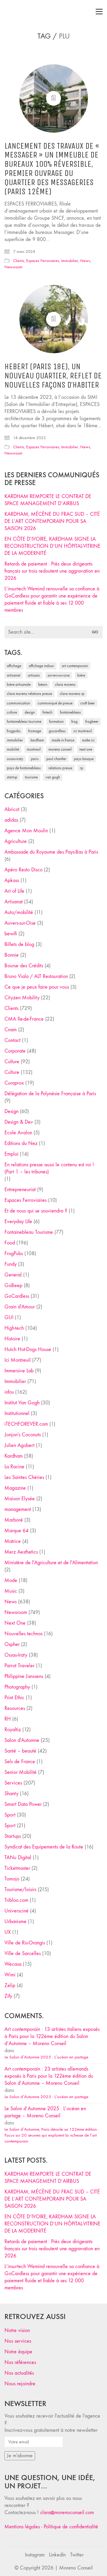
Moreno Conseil (60, 749)
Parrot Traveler (19, 1666)
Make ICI (88, 740)
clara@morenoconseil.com (67, 2512)
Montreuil (34, 749)
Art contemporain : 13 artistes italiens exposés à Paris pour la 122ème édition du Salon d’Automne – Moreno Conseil (52, 2036)
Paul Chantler (56, 759)
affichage (14, 666)
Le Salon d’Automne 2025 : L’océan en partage (46, 2057)
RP (82, 768)
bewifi (11, 934)
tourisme (31, 777)
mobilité (13, 749)
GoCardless (17, 1296)
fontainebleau (70, 712)
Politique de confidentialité (71, 2527)
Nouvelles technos (23, 1634)
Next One (86, 749)
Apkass (12, 880)
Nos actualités (19, 2373)
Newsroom (14, 267)
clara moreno (65, 684)
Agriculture (16, 841)
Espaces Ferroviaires (43, 261)
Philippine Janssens (24, 1676)
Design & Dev (19, 1122)
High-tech (14, 1328)
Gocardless (57, 731)
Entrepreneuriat (20, 1190)
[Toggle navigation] (99, 12)
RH (8, 1719)
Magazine (15, 1488)
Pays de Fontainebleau (24, 768)
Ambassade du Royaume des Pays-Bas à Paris (51, 852)
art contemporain (75, 666)
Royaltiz (13, 1730)
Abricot (12, 809)
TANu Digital (18, 1858)
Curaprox (14, 1083)
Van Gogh (53, 777)
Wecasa (13, 1964)
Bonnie (12, 955)
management (18, 1509)
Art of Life (14, 891)
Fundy (11, 1264)
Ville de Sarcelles (23, 1953)
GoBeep (13, 1285)
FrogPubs (14, 731)
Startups (13, 1836)
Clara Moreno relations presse (29, 694)
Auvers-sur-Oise (59, 675)
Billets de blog (19, 944)
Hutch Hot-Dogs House (28, 1349)
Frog (74, 721)
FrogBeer (92, 721)
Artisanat (14, 902)
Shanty (11, 1794)
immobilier (15, 740)
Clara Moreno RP (72, 694)
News (85, 261)
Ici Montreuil (83, 731)
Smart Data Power (23, 1804)
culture (12, 712)
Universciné (16, 1911)
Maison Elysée (20, 1499)
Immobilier (70, 261)
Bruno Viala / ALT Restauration (36, 976)
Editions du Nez (21, 1143)
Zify (8, 1996)
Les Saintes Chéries (24, 1477)
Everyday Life (18, 1222)
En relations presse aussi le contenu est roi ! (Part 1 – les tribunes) (49, 1168)
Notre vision (17, 2330)
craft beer (88, 703)
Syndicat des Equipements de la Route (44, 1847)
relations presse (60, 768)
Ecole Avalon (18, 1133)
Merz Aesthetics (21, 1552)
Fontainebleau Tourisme (24, 721)
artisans (34, 675)
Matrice (13, 1541)
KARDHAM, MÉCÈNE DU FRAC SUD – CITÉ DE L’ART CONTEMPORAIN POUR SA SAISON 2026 (52, 521)
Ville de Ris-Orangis (25, 1943)
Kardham (37, 740)
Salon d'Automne (22, 1740)
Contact (12, 1040)
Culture (12, 1062)
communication (18, 703)
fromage (35, 731)
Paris (35, 759)
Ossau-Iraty (15, 759)
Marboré (14, 1520)
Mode (11, 1580)
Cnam (11, 1030)
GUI (9, 1317)
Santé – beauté (20, 1751)
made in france (63, 740)
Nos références (20, 2362)
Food (10, 1243)
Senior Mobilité (21, 1772)
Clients (19, 261)
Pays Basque (84, 759)
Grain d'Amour (20, 1307)
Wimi (10, 1975)
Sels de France (20, 1762)
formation (56, 721)
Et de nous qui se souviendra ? (36, 1211)
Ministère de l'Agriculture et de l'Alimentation (51, 1563)
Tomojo (12, 1879)
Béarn (43, 684)
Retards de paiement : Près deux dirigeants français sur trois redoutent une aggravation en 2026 (52, 571)
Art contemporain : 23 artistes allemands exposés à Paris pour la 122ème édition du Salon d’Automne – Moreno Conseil (49, 2076)
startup (12, 777)
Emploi (11, 1154)
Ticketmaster (17, 1868)
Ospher (12, 1644)
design (30, 712)
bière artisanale (19, 684)
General (13, 1275)
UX (8, 1932)
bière (81, 675)
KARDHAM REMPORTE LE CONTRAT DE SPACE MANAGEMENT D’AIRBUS (48, 500)
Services (13, 1783)
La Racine (14, 1467)
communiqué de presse (55, 703)
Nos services (18, 2341)
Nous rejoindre (20, 2384)
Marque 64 (16, 1531)
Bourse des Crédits (24, 966)
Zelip (10, 1985)
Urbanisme (15, 1921)
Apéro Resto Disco (23, 870)
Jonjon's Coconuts (23, 1435)
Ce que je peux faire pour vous (37, 987)
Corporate (15, 1051)
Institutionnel (17, 1413)
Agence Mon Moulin (26, 831)
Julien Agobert (19, 1445)
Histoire (12, 1339)
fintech (47, 712)
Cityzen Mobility (22, 998)
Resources (15, 1708)
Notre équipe (18, 2352)
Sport (10, 1815)
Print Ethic (14, 1698)
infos (9, 1392)
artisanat (14, 675)
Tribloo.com (16, 1900)
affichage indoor (41, 666)
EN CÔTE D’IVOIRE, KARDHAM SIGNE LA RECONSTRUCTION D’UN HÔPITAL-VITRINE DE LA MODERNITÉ (52, 546)
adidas (11, 820)
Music (11, 1591)
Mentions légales (22, 2527)
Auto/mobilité (19, 912)
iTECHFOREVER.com (26, 1424)
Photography (17, 1687)
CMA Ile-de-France (24, 1019)
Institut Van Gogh (22, 1403)
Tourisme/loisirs (20, 1890)
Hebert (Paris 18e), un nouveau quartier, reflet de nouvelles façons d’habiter (53, 376)
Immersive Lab (19, 1371)
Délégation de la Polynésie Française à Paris (50, 1094)
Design (11, 1111)
